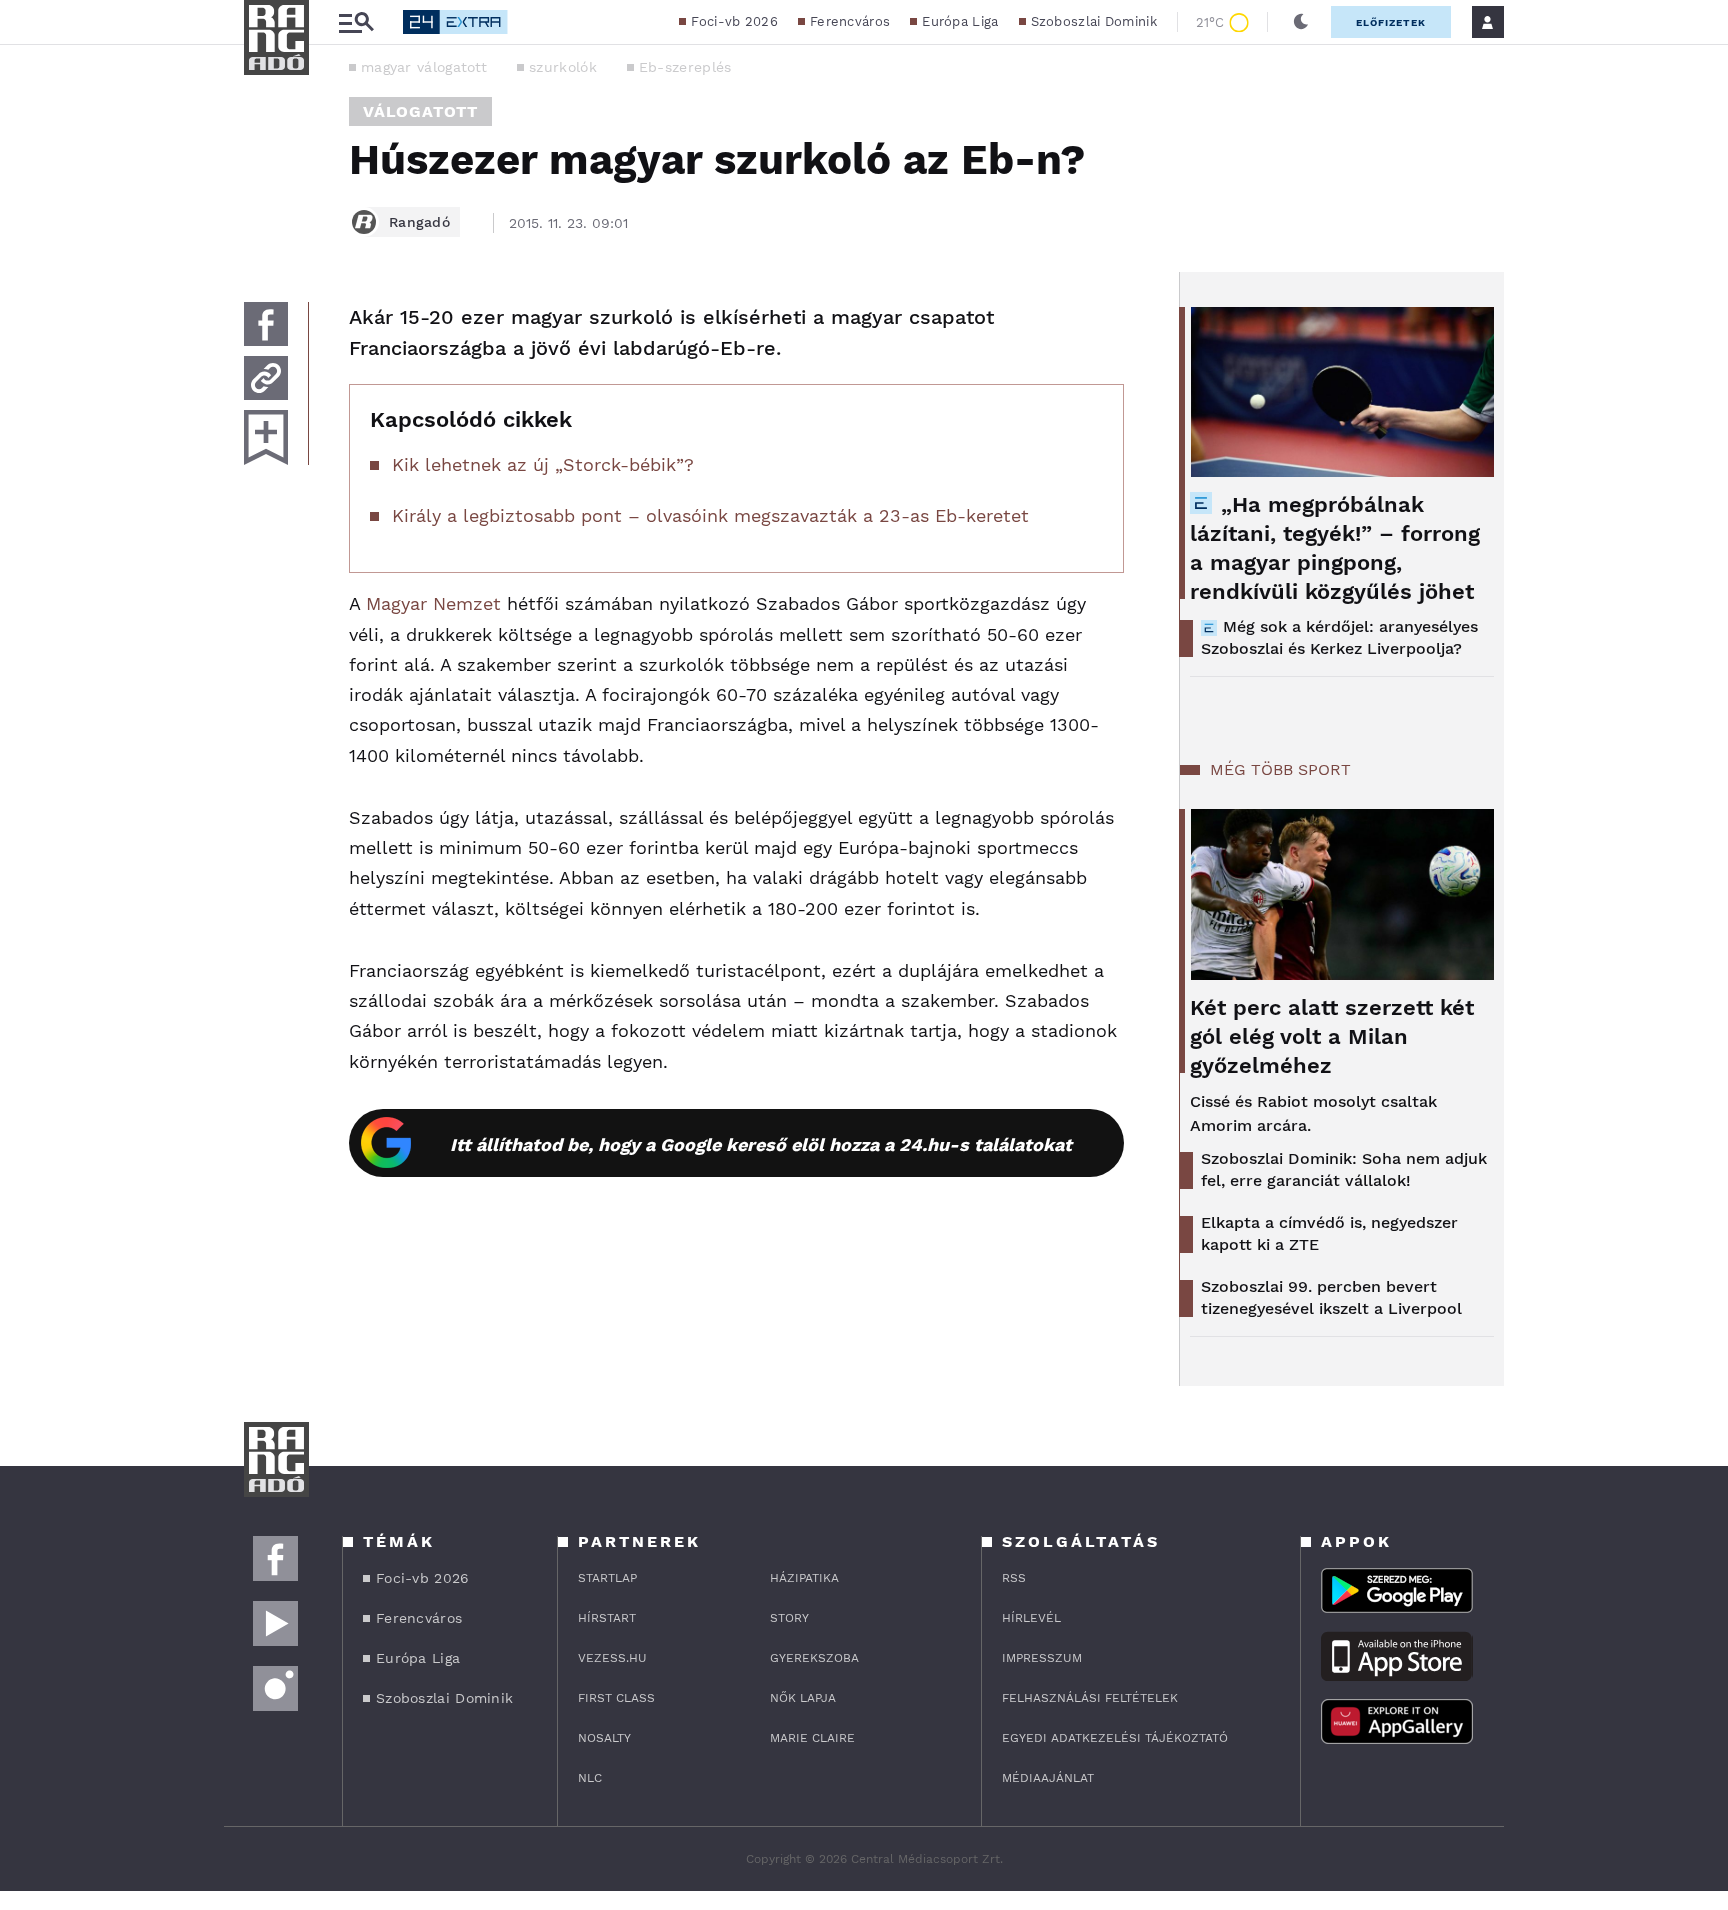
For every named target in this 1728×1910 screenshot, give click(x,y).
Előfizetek (1391, 22)
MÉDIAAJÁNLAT (1048, 1778)
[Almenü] (356, 22)
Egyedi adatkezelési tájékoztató (1115, 1738)
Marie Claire (812, 1738)
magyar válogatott (424, 67)
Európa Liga (960, 21)
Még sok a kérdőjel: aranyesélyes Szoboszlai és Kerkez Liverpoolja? (1339, 637)
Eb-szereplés (685, 67)
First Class (616, 1698)
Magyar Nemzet (433, 603)
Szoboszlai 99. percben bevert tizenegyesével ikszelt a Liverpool (1331, 1297)
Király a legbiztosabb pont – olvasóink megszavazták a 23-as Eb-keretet (710, 515)
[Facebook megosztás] (266, 324)
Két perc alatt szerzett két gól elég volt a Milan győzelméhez (1332, 1036)
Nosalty (604, 1738)
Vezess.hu (612, 1658)
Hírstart (607, 1618)
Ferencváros (850, 21)
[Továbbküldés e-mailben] (266, 378)
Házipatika (804, 1578)
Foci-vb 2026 (734, 21)
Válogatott (420, 111)
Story (789, 1618)
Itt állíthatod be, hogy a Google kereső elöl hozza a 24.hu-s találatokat (761, 1144)
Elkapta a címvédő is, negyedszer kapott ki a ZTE (1329, 1233)
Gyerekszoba (814, 1658)
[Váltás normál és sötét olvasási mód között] (1301, 22)
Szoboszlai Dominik (1094, 21)
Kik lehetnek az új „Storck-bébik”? (543, 464)
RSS (1014, 1578)
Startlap (607, 1578)
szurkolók (563, 67)
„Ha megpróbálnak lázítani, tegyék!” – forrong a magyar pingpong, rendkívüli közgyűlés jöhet (1335, 548)
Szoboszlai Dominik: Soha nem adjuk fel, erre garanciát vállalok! (1344, 1169)
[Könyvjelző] (266, 437)
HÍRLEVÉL (1031, 1618)
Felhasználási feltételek (1090, 1698)
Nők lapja (803, 1698)
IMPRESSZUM (1042, 1658)
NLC (590, 1778)
